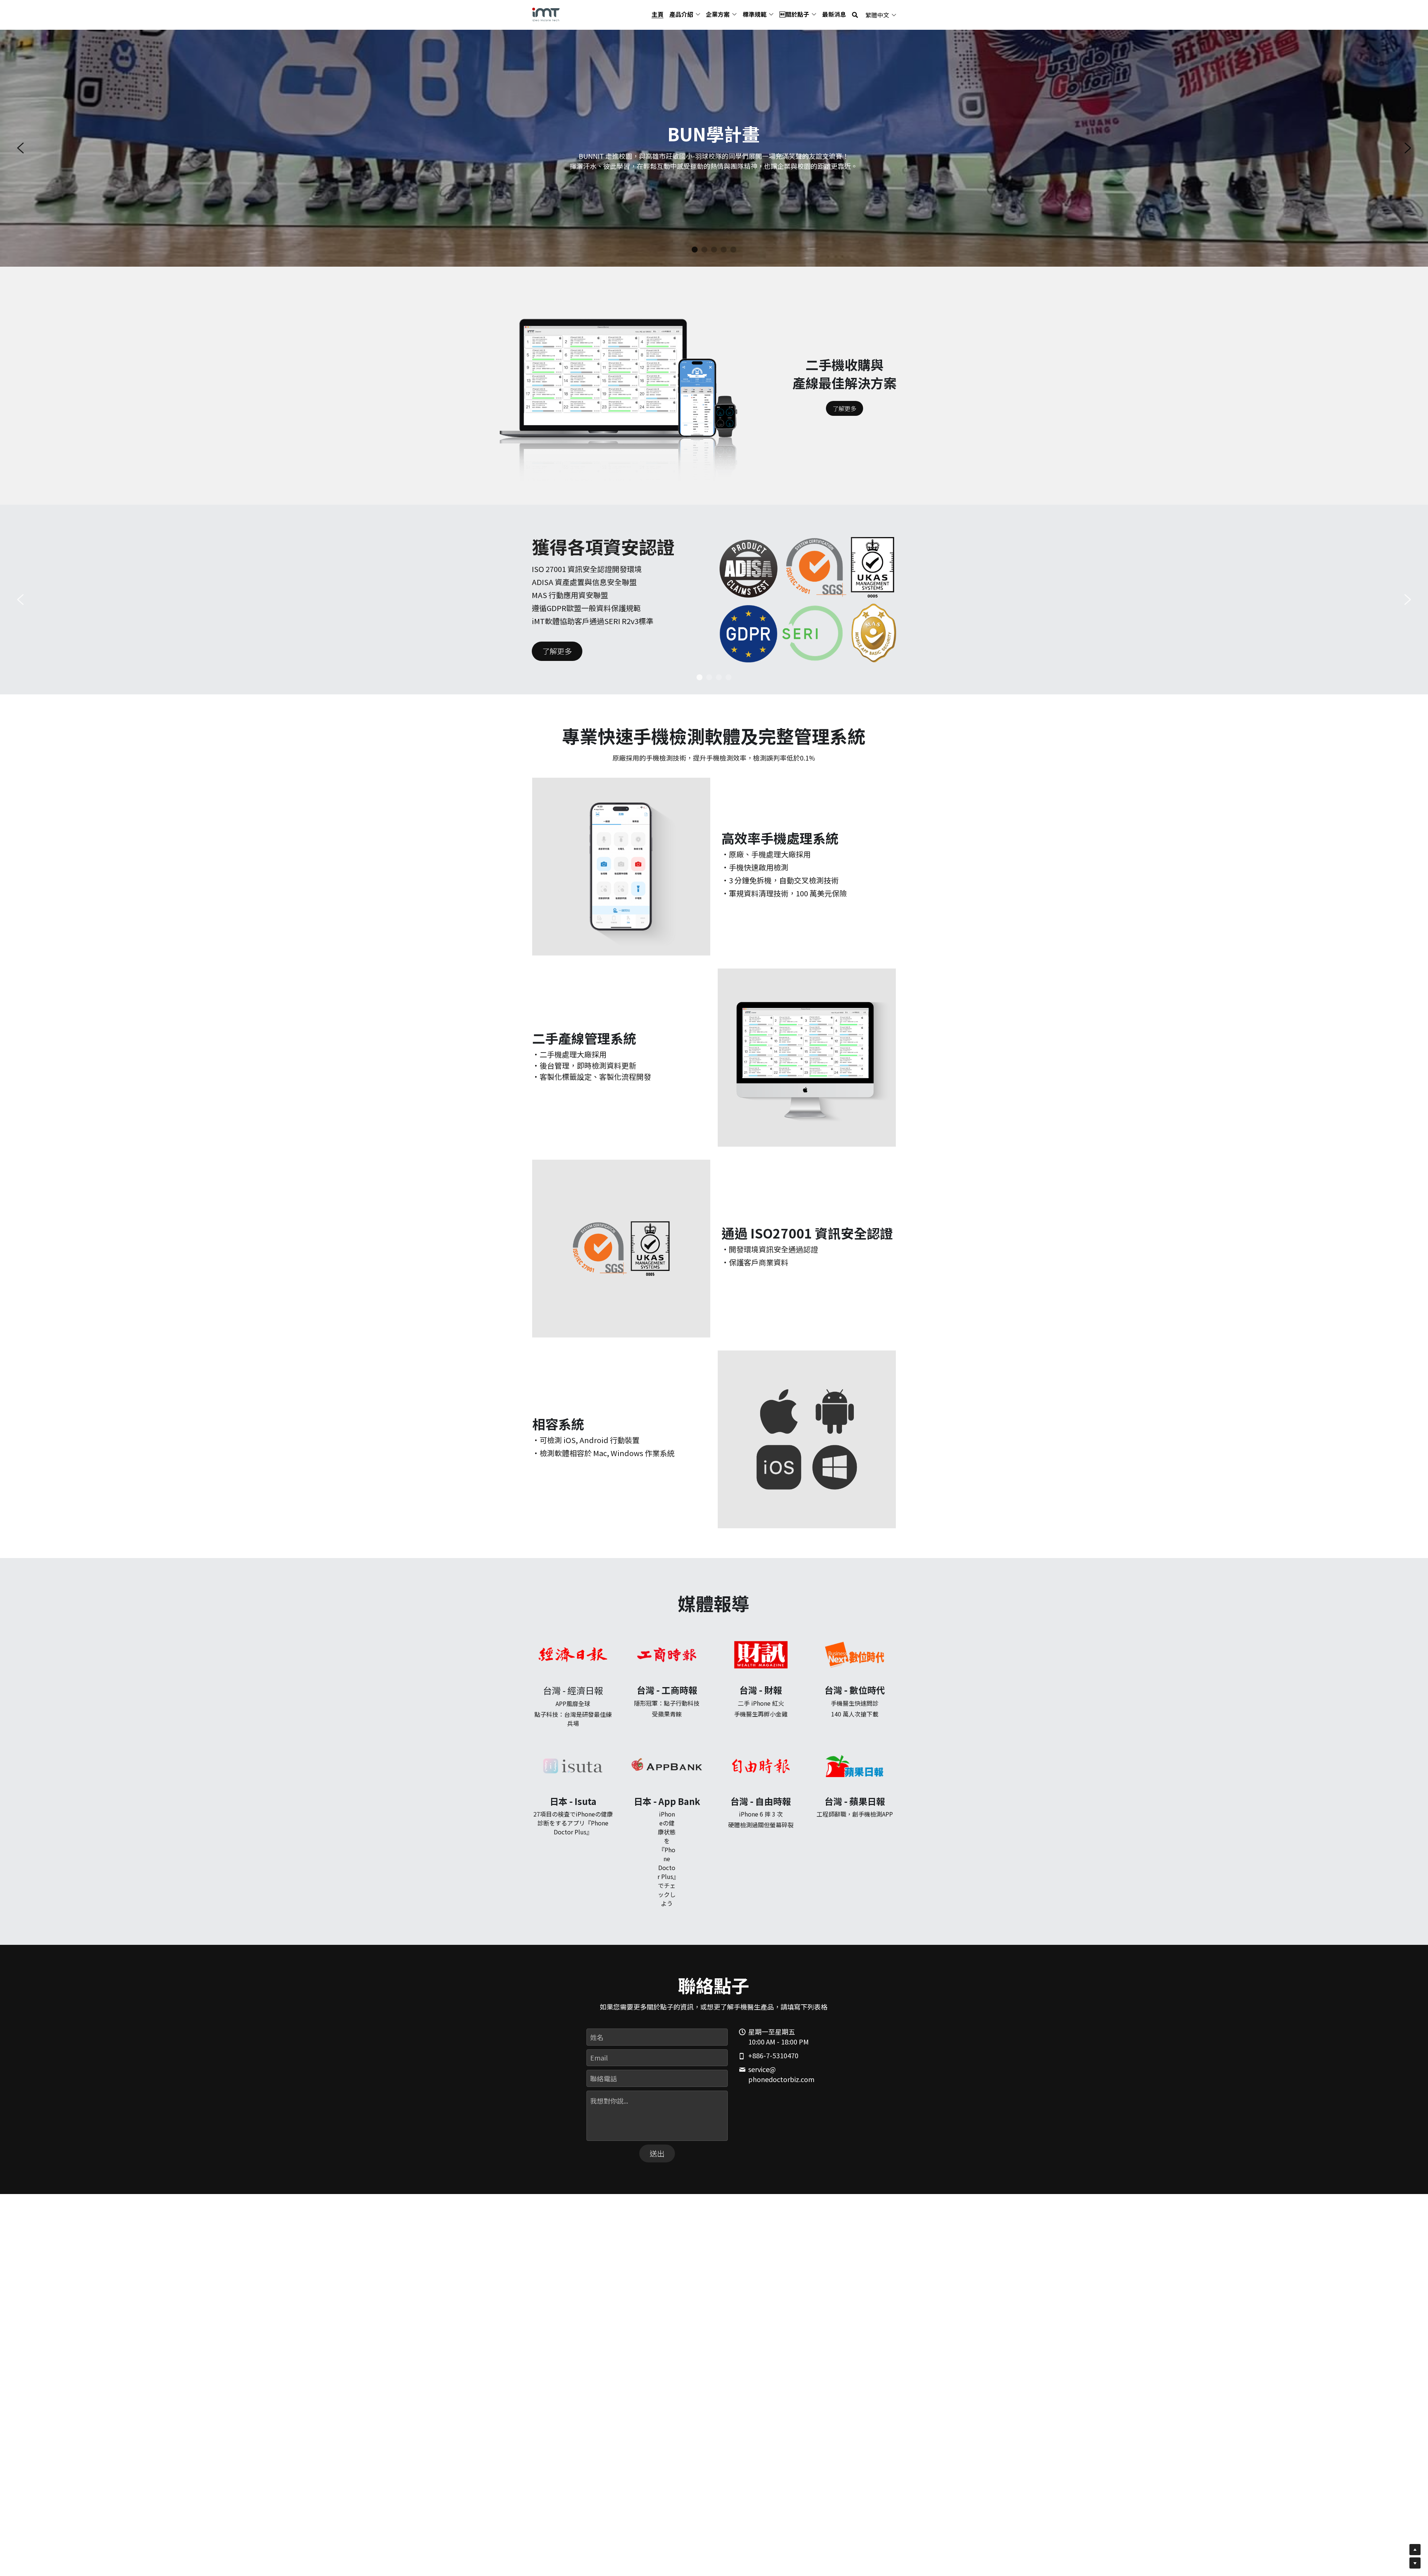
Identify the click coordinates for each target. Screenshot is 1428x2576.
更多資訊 (734, 180)
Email (599, 2058)
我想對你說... (609, 2101)
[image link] (546, 14)
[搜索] (855, 15)
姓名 (597, 2037)
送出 (657, 2153)
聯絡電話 (604, 2078)
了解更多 (845, 408)
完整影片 (693, 180)
